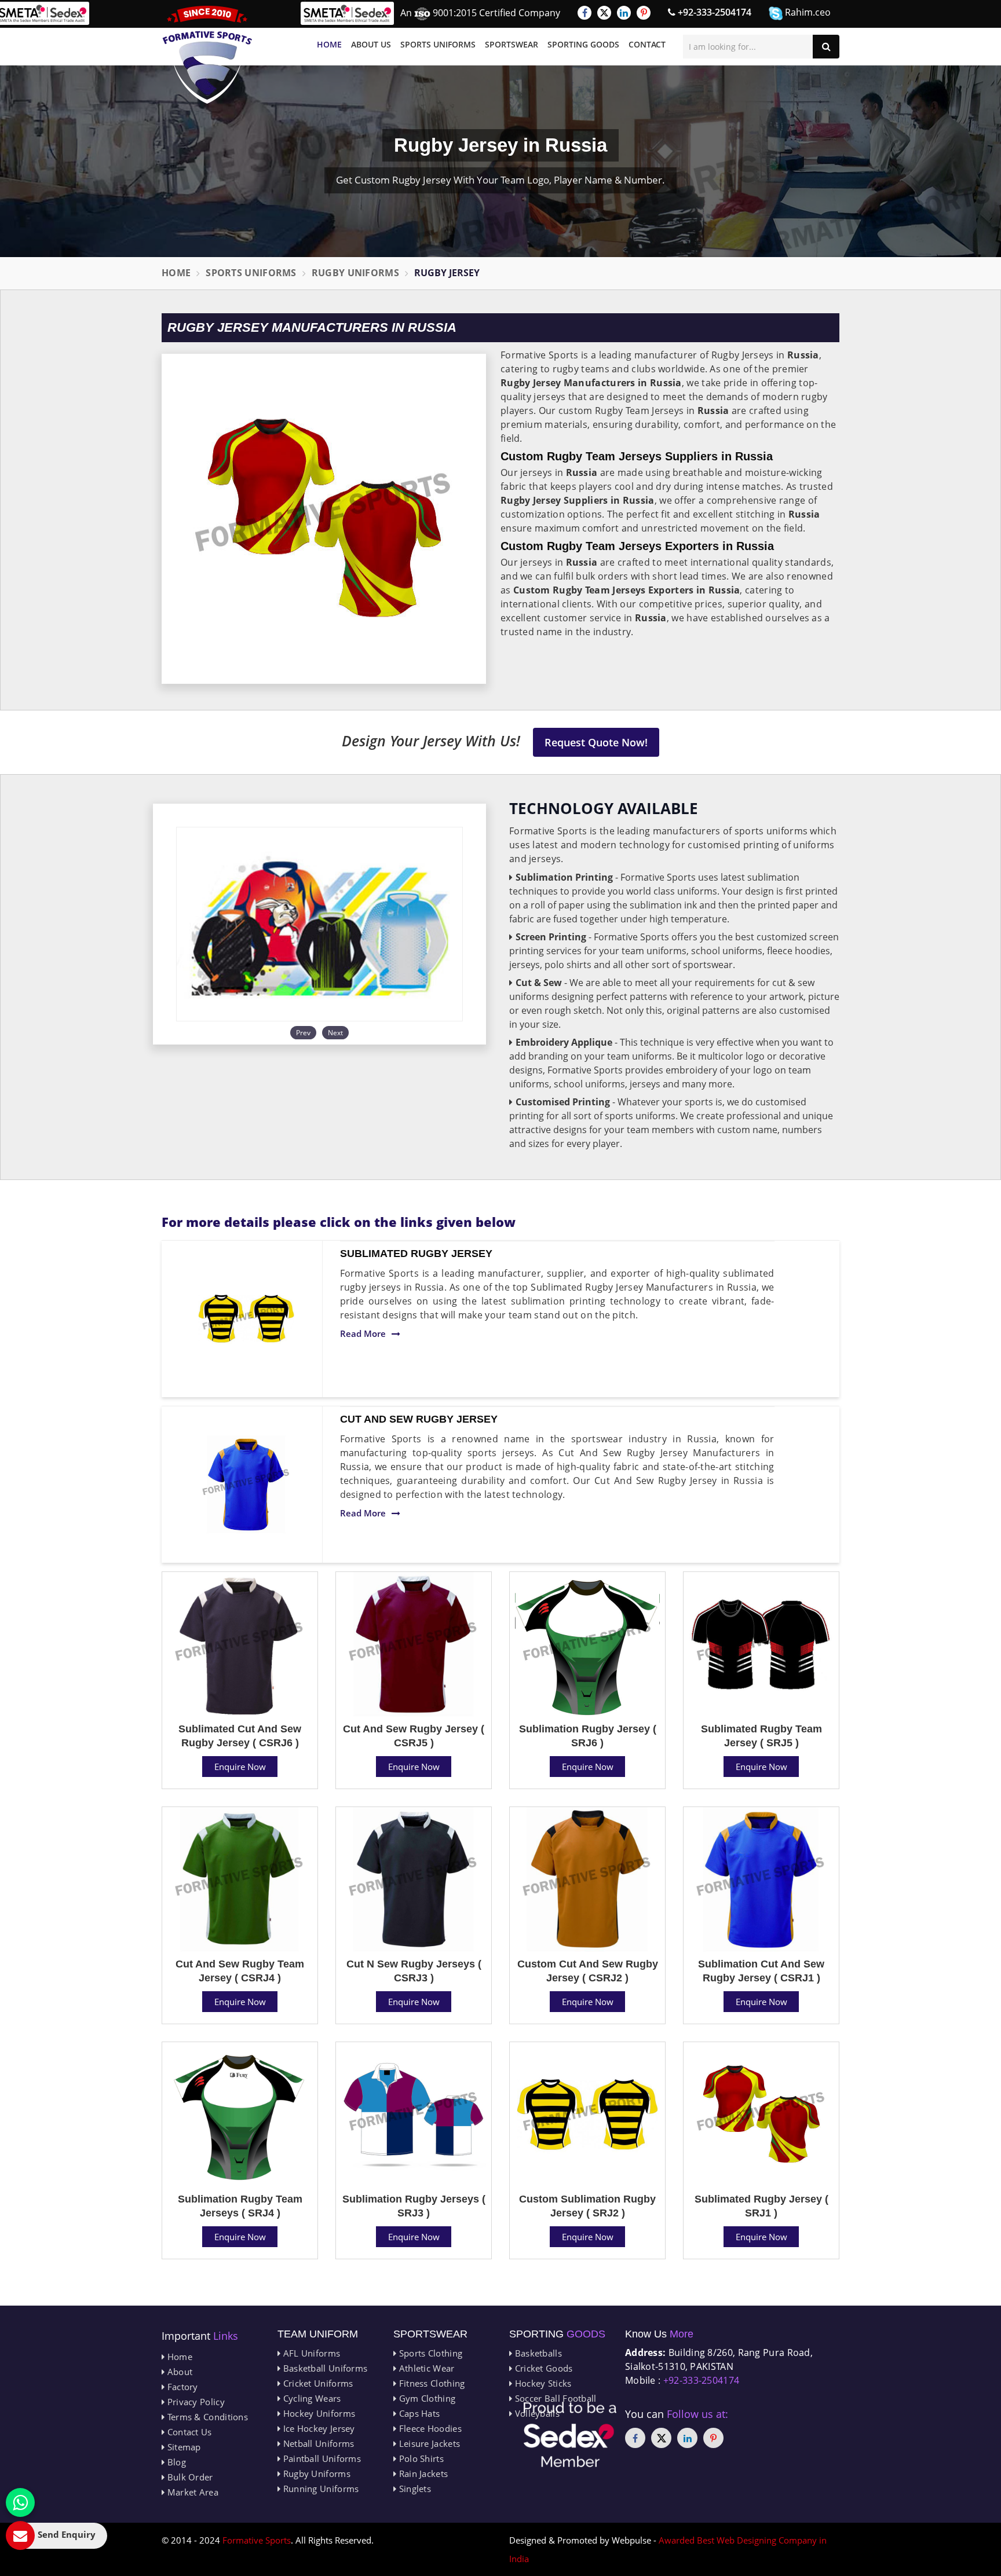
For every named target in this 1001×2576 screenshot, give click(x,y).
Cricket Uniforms (317, 2383)
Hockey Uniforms (318, 2413)
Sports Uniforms (438, 44)
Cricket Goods (542, 2368)
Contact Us (188, 2432)
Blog (175, 2462)
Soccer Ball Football (554, 2398)
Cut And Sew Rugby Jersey (419, 1419)
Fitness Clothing (430, 2383)
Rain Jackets (422, 2474)
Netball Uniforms (317, 2443)
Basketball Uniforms (324, 2368)
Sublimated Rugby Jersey (416, 1254)
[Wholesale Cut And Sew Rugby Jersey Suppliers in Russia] (246, 1485)
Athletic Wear (425, 2368)
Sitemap (182, 2447)
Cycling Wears (310, 2398)
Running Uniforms (319, 2489)
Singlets (414, 2489)
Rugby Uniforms (355, 273)
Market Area (191, 2492)
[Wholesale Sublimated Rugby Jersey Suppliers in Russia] (246, 1319)
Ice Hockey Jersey (317, 2428)
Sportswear (512, 44)
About (178, 2372)
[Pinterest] (644, 13)
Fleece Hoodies (429, 2428)
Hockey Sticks (542, 2383)
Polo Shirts (420, 2458)
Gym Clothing (426, 2398)
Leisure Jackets (428, 2443)
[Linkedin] (624, 13)
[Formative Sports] (207, 55)
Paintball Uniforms (321, 2458)
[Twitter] (604, 13)
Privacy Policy (195, 2402)
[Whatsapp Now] (20, 2502)
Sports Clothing (429, 2353)
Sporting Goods (583, 44)
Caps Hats (418, 2413)
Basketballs (537, 2353)
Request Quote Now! (596, 742)
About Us (371, 44)
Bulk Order (189, 2477)
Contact (647, 44)
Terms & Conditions (206, 2417)
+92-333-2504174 (713, 12)
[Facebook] (584, 13)
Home (329, 44)
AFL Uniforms (310, 2353)
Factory (181, 2387)
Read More (363, 1333)
